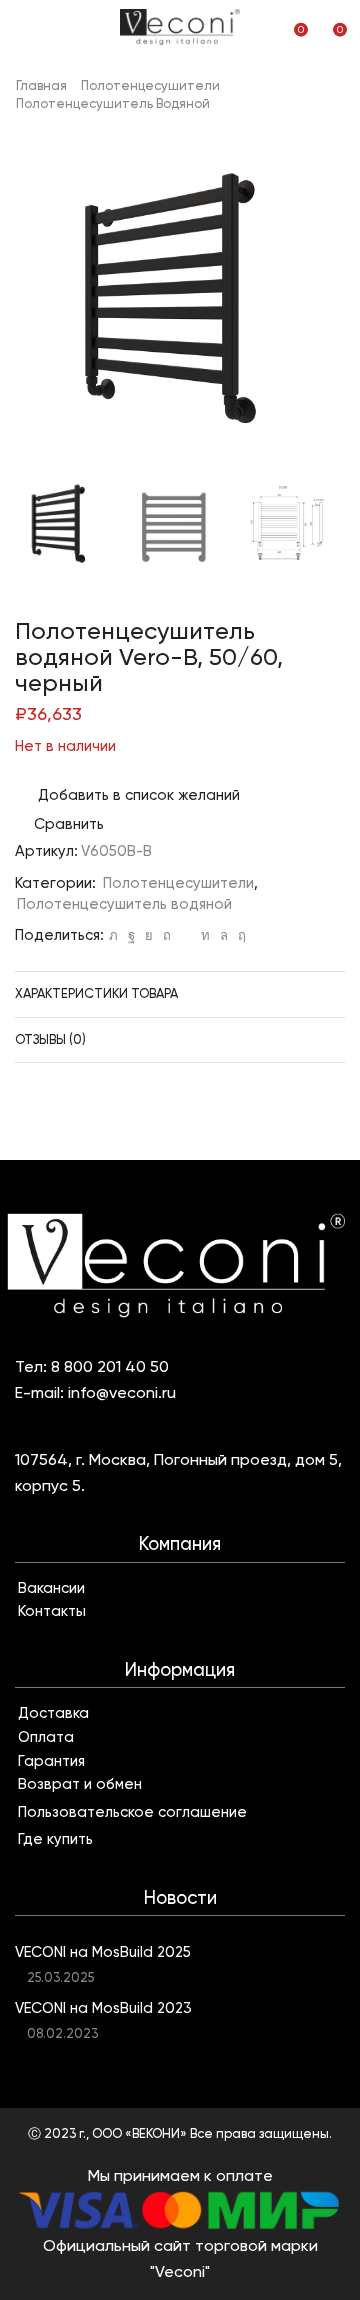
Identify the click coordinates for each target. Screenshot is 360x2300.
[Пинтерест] (167, 935)
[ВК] (149, 935)
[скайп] (239, 935)
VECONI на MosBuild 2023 (103, 2008)
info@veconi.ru (122, 1392)
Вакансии (51, 1588)
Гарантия (51, 1761)
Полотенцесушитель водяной (113, 103)
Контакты (52, 1611)
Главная (41, 85)
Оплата (46, 1737)
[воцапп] (224, 935)
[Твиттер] (113, 935)
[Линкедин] (205, 935)
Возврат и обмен (80, 1784)
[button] (40, 306)
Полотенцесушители (150, 85)
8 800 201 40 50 (110, 1366)
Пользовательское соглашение (132, 1812)
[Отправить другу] (186, 935)
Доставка (53, 1713)
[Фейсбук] (131, 935)
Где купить (55, 1839)
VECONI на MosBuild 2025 (103, 1952)
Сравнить (69, 824)
